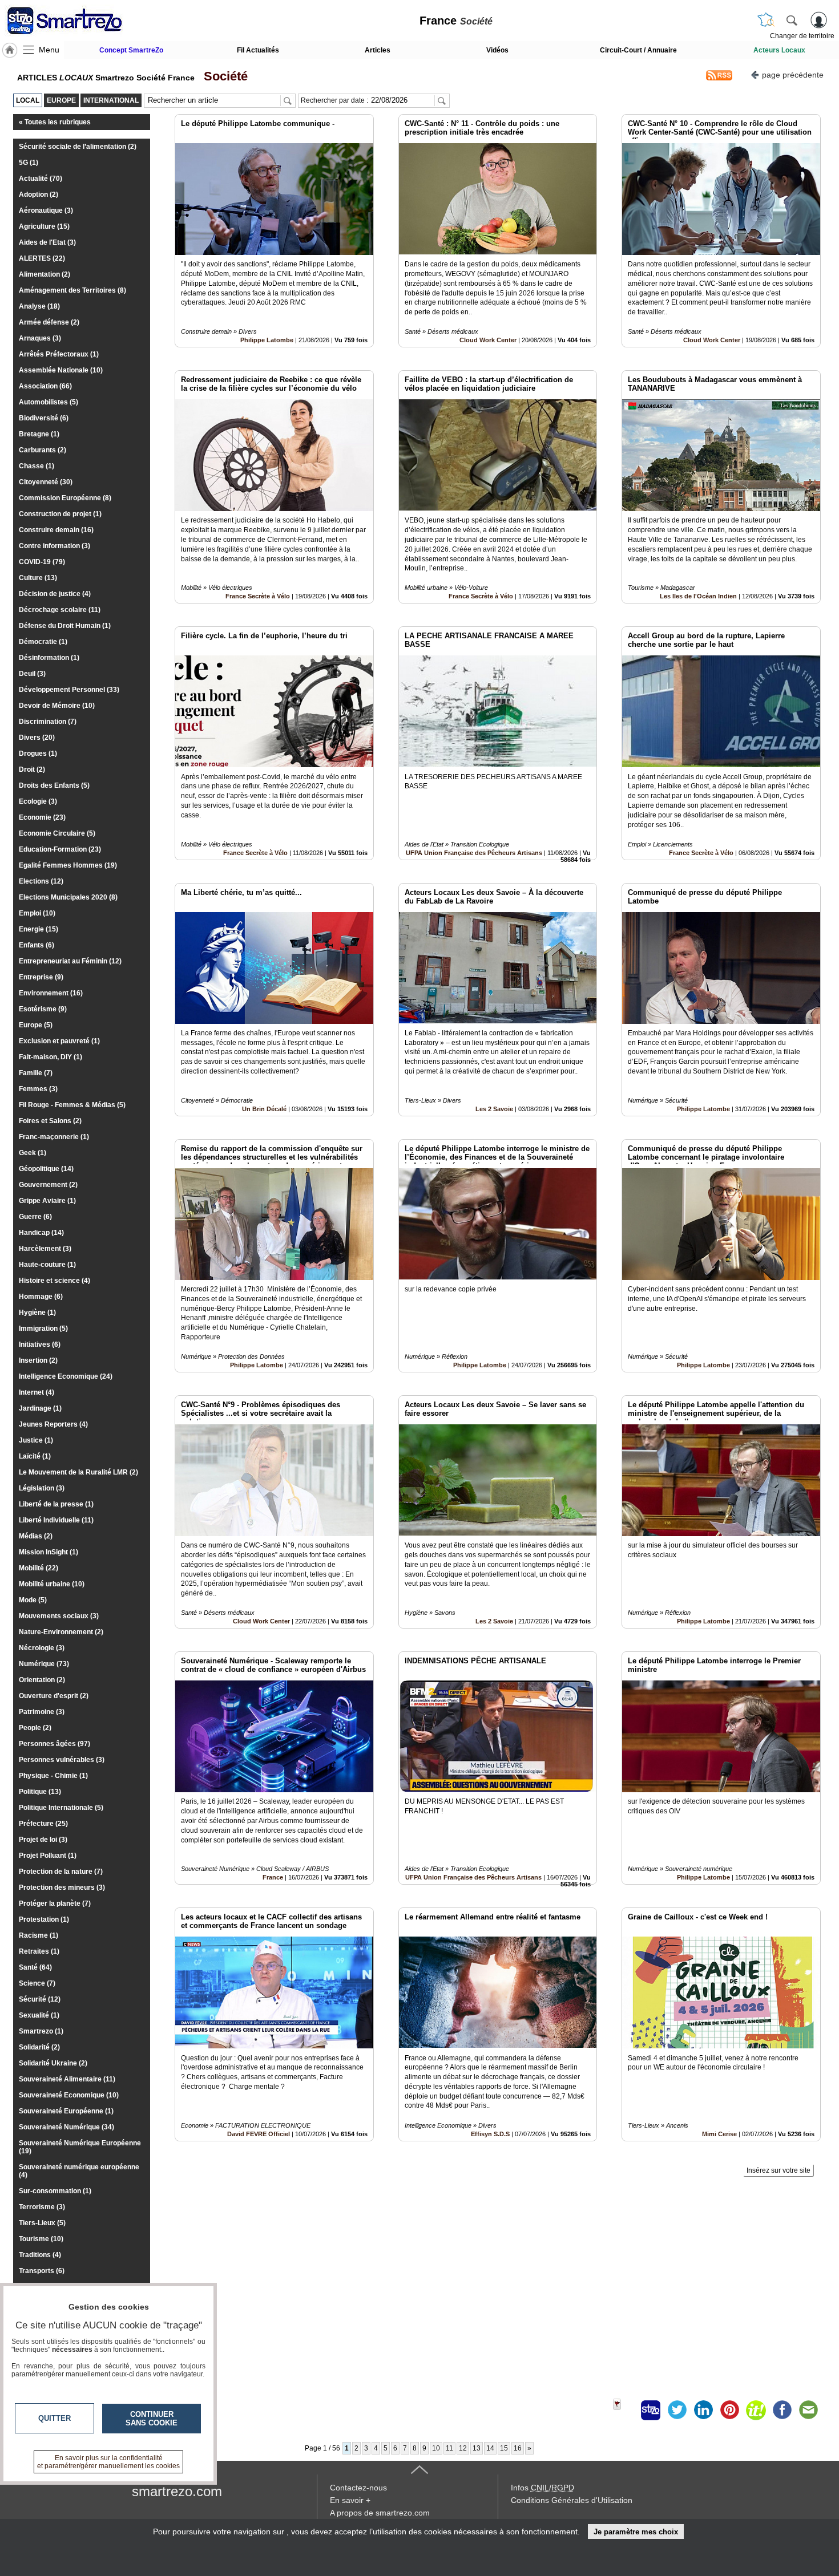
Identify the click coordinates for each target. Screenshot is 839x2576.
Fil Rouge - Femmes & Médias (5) (72, 1105)
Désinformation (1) (49, 658)
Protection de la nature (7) (61, 1872)
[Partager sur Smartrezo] (651, 2410)
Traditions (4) (40, 2255)
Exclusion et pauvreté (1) (59, 1041)
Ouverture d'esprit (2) (54, 1696)
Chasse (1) (37, 466)
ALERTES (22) (42, 258)
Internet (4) (37, 1392)
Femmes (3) (38, 1089)
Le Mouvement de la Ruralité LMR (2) (78, 1472)
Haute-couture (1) (47, 1265)
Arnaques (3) (40, 338)
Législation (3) (42, 1488)
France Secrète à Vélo (258, 596)
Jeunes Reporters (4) (53, 1424)
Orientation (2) (42, 1680)
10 (436, 2448)
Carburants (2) (43, 450)
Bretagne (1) (39, 434)
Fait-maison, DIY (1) (51, 1057)
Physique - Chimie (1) (53, 1776)
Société (222, 76)
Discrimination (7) (48, 722)
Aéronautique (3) (46, 210)
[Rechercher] (792, 20)
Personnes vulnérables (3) (62, 1760)
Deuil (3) (32, 674)
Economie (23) (42, 817)
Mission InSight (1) (49, 1552)
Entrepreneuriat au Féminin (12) (70, 961)
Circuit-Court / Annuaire (638, 50)
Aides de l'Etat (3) (47, 242)
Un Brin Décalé (264, 1109)
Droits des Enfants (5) (54, 785)
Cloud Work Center (488, 340)
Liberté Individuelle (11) (56, 1520)
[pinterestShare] (729, 2410)
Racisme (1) (39, 1935)
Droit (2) (32, 769)
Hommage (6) (41, 1297)
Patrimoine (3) (42, 1712)
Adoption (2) (39, 195)
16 (518, 2448)
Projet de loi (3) (43, 1840)
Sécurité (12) (40, 1999)
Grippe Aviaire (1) (47, 1201)
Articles (378, 50)
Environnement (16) (51, 993)
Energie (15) (39, 929)
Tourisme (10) (41, 2239)
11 (449, 2448)
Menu (49, 50)
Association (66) (45, 386)
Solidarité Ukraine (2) (53, 2063)
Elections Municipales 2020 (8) (68, 897)
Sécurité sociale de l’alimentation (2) (78, 147)
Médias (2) (36, 1536)
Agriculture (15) (44, 226)
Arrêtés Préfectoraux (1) (59, 354)
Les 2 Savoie (494, 1109)
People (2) (35, 1728)
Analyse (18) (39, 306)
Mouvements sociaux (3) (59, 1616)
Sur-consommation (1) (55, 2191)
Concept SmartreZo (131, 50)
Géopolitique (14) (46, 1169)
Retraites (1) (39, 1951)
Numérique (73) (44, 1664)
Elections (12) (41, 881)
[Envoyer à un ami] (808, 2410)
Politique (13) (40, 1792)
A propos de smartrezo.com (380, 2513)
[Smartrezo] (79, 21)
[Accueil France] (10, 50)
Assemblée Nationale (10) (61, 370)
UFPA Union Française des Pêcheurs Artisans (474, 853)
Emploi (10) (37, 913)
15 (504, 2448)
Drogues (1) (38, 754)
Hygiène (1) (37, 1313)
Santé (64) (35, 1967)
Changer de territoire (802, 36)
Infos (542, 2488)
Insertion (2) (38, 1360)
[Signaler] (624, 2410)
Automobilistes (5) (49, 402)
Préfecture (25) (43, 1824)
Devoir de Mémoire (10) (57, 706)
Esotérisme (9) (43, 1009)
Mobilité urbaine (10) (52, 1584)
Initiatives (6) (40, 1344)
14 (490, 2448)
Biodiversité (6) (44, 418)
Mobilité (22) (39, 1568)
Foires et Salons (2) (50, 1121)
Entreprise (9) (41, 977)
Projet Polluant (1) (48, 1856)
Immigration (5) (43, 1328)
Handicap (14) (41, 1233)
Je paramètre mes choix (636, 2532)
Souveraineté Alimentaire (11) (67, 2079)
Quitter (55, 2418)
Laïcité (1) (35, 1456)
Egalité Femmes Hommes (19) (68, 865)
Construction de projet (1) (60, 514)
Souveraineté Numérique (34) (66, 2127)
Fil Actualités (258, 50)
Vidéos (497, 50)
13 (477, 2448)
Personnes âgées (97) (55, 1744)
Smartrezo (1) (41, 2031)
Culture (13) (38, 578)
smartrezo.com (177, 2491)
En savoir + (350, 2500)
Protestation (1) (44, 1919)
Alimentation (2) (45, 274)
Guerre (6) (35, 1217)
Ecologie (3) (38, 801)
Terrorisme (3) (42, 2207)
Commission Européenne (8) (65, 498)
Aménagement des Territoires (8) (72, 290)
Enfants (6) (37, 945)
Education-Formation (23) (60, 849)
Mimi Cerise (719, 2134)
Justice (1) (36, 1440)
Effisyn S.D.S (490, 2134)
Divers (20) (37, 738)
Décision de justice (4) (55, 594)
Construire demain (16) (56, 530)
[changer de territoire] (766, 20)
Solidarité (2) (39, 2047)
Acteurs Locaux (779, 50)
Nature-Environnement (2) (61, 1632)
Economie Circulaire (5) (57, 833)
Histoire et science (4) (55, 1281)
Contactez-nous (358, 2488)
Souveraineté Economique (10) (69, 2095)
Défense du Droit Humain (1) (65, 626)
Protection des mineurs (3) (62, 1888)
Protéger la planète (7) (55, 1903)
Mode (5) (33, 1600)
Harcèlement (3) (45, 1249)
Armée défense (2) (49, 322)
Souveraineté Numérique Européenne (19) (80, 2147)
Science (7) (37, 1983)
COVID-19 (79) (42, 562)
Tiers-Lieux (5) (42, 2223)
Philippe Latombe (267, 340)
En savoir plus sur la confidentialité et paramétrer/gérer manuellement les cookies (108, 2462)
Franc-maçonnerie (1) (54, 1137)
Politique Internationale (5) (61, 1808)
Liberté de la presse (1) (56, 1504)
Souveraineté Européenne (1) (66, 2111)
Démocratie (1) (43, 642)
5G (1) (29, 163)
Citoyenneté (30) (46, 482)
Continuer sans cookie (152, 2419)
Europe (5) (36, 1025)
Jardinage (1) (40, 1408)
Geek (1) (33, 1153)
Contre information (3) (55, 546)
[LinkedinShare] (703, 2410)
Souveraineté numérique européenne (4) (79, 2171)
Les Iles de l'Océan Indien (698, 596)
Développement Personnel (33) (69, 690)
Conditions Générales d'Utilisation (572, 2500)
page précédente (793, 75)
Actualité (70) (41, 179)
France (273, 1877)
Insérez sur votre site (779, 2170)
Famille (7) (36, 1073)
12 (463, 2448)
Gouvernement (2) (48, 1185)
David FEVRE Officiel (259, 2134)
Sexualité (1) (39, 2015)
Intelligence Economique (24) (66, 1376)
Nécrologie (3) (42, 1648)
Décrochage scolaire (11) (60, 610)
